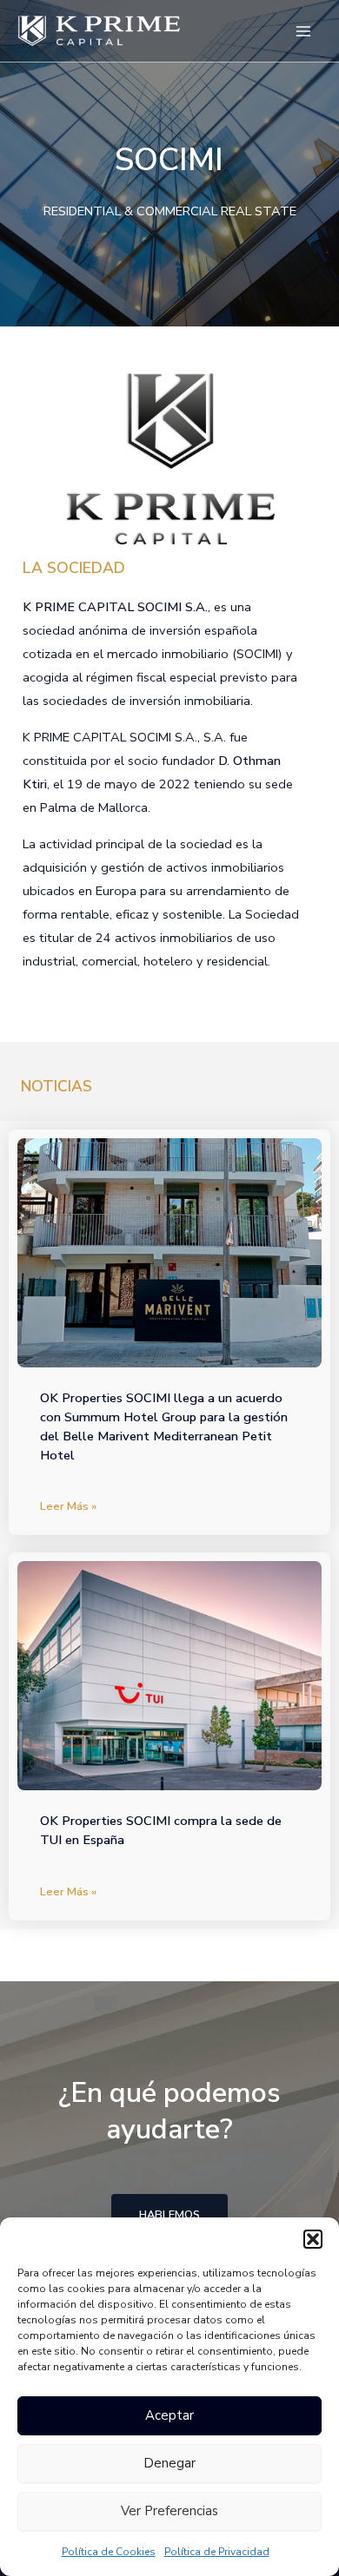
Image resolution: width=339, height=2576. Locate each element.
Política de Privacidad (217, 2552)
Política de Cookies (109, 2552)
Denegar (169, 2463)
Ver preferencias (169, 2511)
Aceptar (169, 2415)
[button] (313, 2239)
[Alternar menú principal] (303, 31)
